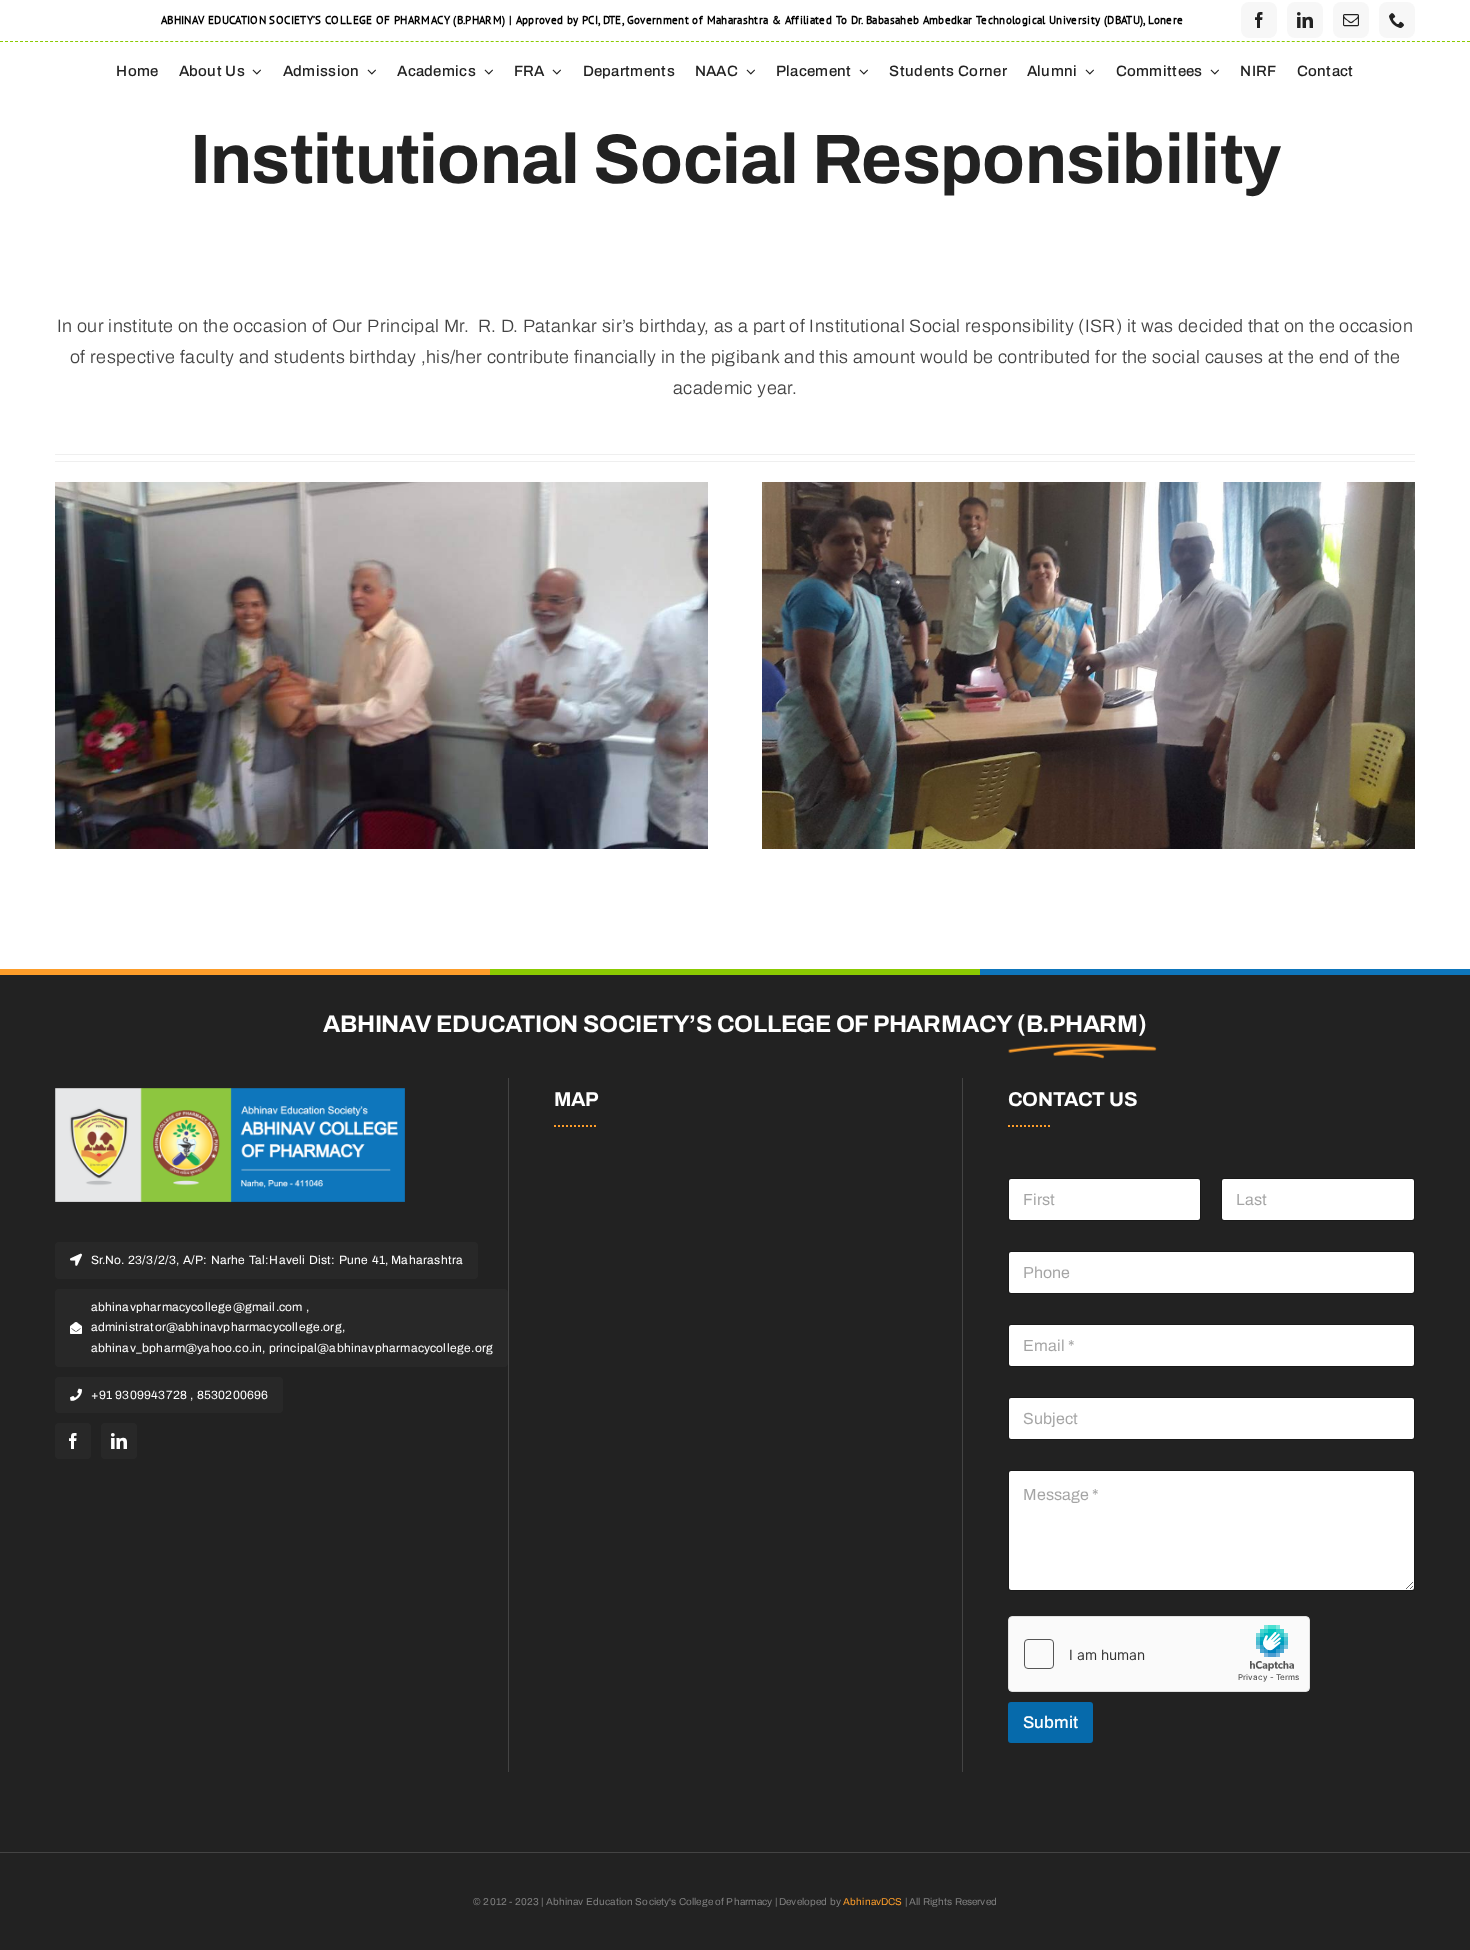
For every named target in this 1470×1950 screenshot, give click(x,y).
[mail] (1351, 20)
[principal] (381, 491)
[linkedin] (1305, 20)
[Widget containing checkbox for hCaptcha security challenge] (1159, 1654)
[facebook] (1259, 20)
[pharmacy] (230, 1097)
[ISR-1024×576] (1088, 491)
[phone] (1397, 20)
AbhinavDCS (873, 1901)
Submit (1050, 1722)
